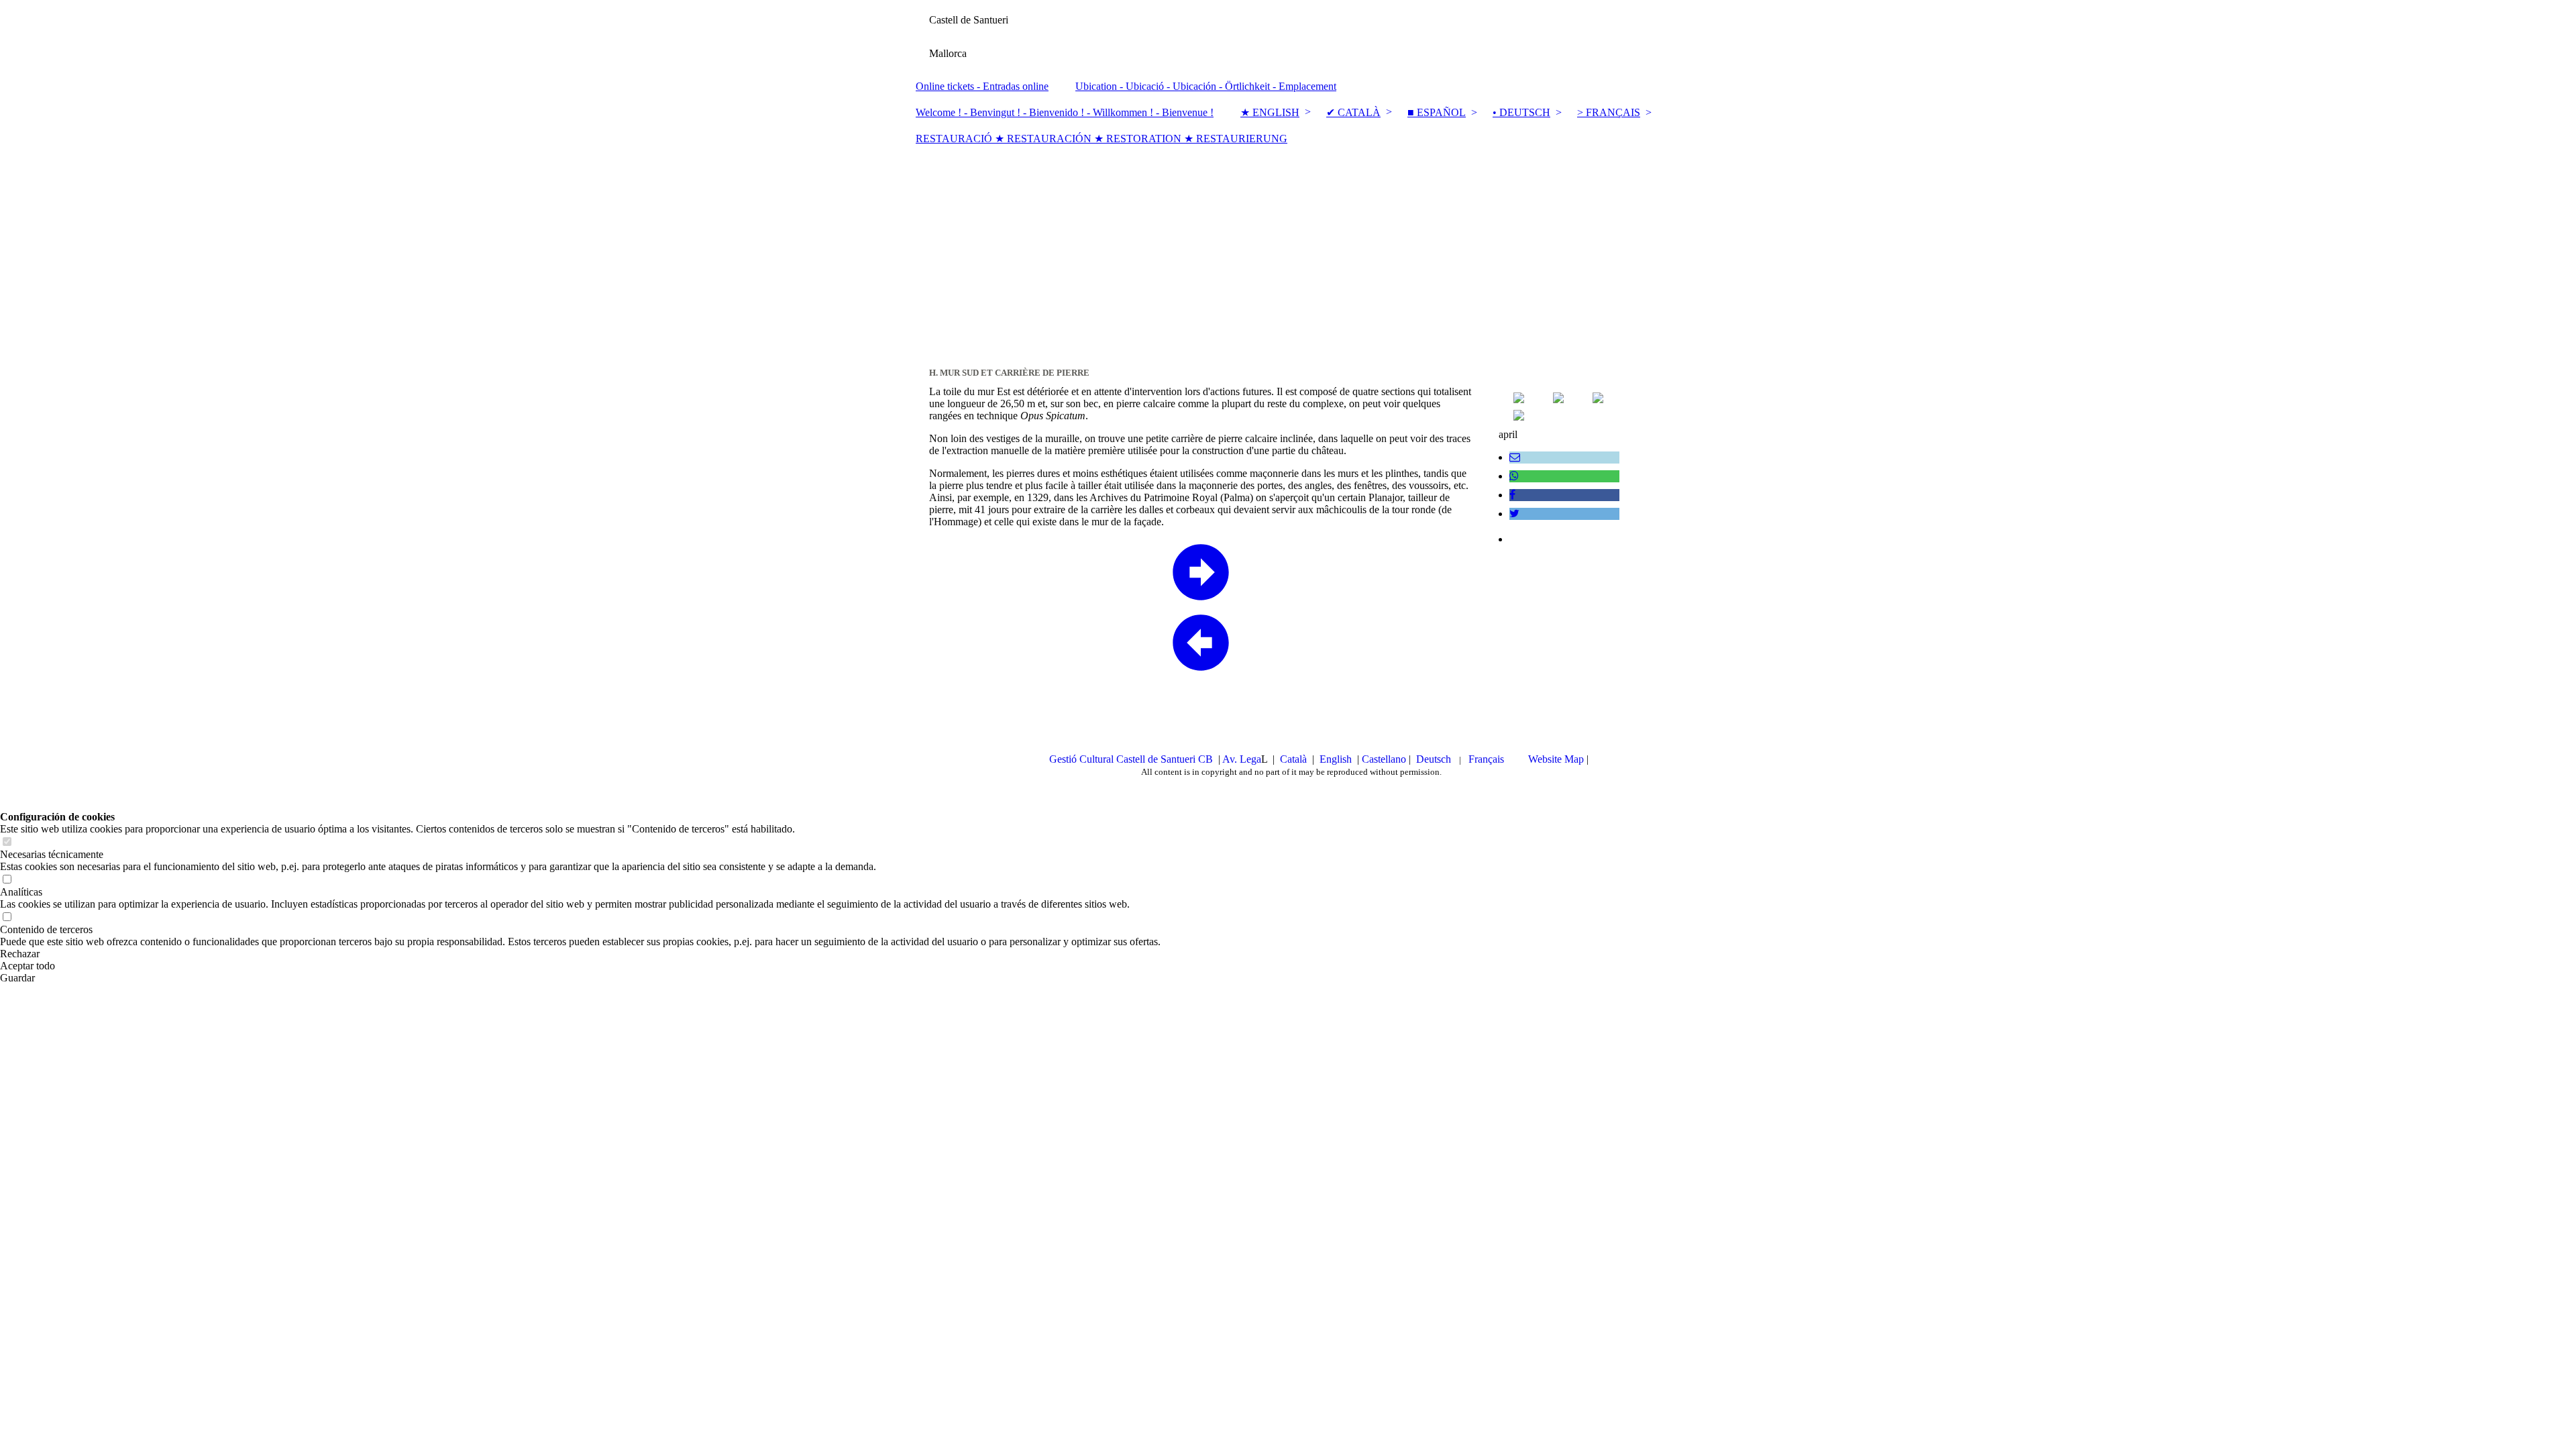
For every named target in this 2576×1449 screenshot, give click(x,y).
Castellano (1385, 759)
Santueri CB (1187, 759)
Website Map (1556, 759)
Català (1295, 759)
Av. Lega (1242, 759)
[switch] (7, 842)
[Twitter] (1514, 514)
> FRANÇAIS (1609, 112)
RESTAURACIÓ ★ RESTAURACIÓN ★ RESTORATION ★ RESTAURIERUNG (1102, 139)
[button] (580, 954)
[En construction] (1519, 417)
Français (1488, 759)
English (1336, 759)
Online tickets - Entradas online (982, 86)
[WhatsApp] (1514, 476)
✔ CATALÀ (1353, 112)
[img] (1288, 37)
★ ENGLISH (1270, 112)
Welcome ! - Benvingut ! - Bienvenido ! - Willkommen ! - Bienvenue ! (1065, 112)
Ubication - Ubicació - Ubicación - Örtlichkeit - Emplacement (1206, 86)
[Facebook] (1512, 495)
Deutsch (1435, 759)
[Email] (1515, 457)
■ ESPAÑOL (1437, 112)
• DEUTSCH (1521, 112)
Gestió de (1105, 759)
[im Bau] (1598, 399)
